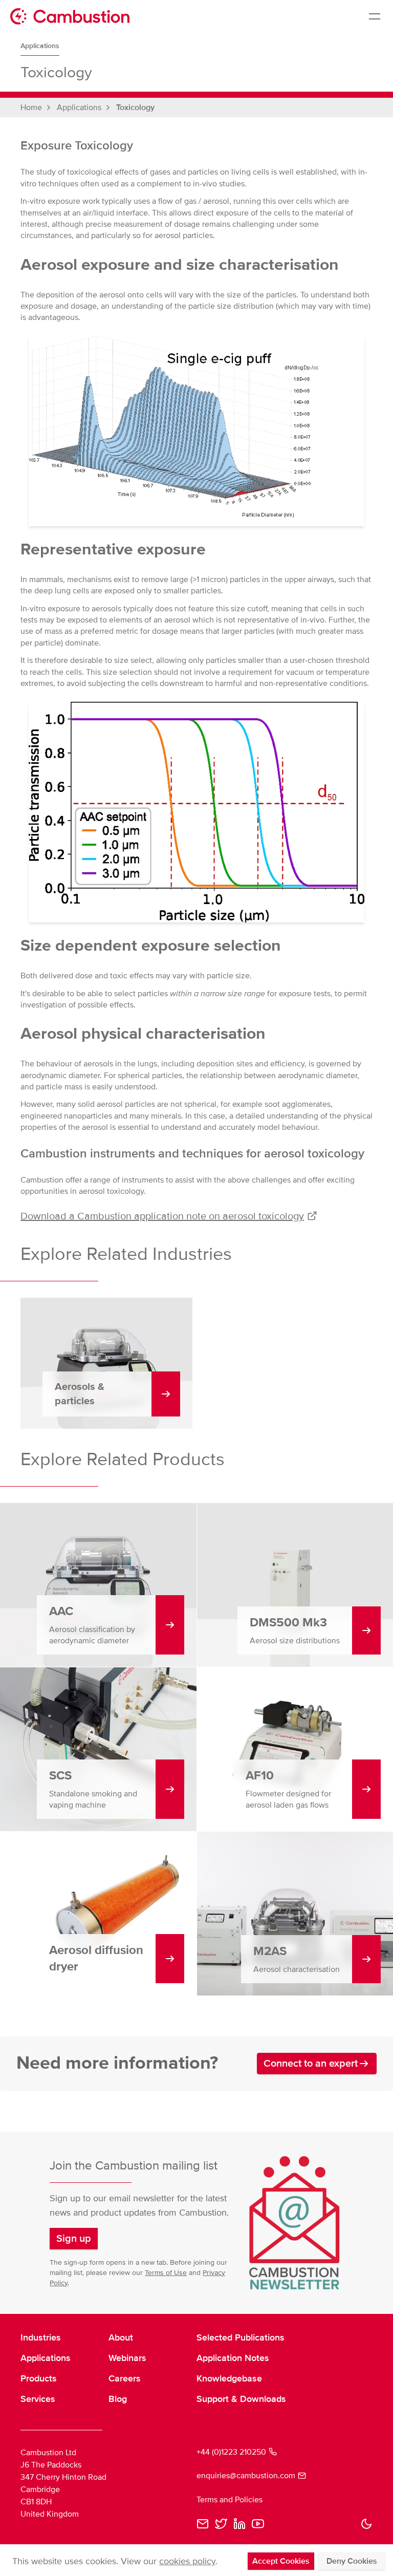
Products (39, 2378)
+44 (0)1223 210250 (231, 2452)
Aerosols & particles (80, 1394)
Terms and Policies (230, 2500)
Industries (41, 2337)
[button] (74, 2239)
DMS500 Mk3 (288, 1623)
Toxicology (135, 108)
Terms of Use (166, 2273)
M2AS (270, 1951)
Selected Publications (241, 2337)
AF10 (260, 1776)
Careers (125, 2378)
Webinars (127, 2358)
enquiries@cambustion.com (246, 2476)
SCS (60, 1776)
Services (38, 2399)
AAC (61, 1611)
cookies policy (187, 2561)
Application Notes (233, 2358)
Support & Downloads (241, 2399)
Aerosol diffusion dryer (96, 1958)
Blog (118, 2399)
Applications (40, 46)
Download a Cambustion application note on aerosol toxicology (162, 1216)
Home (31, 108)
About (121, 2337)
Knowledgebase (229, 2378)
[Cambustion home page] (70, 16)
